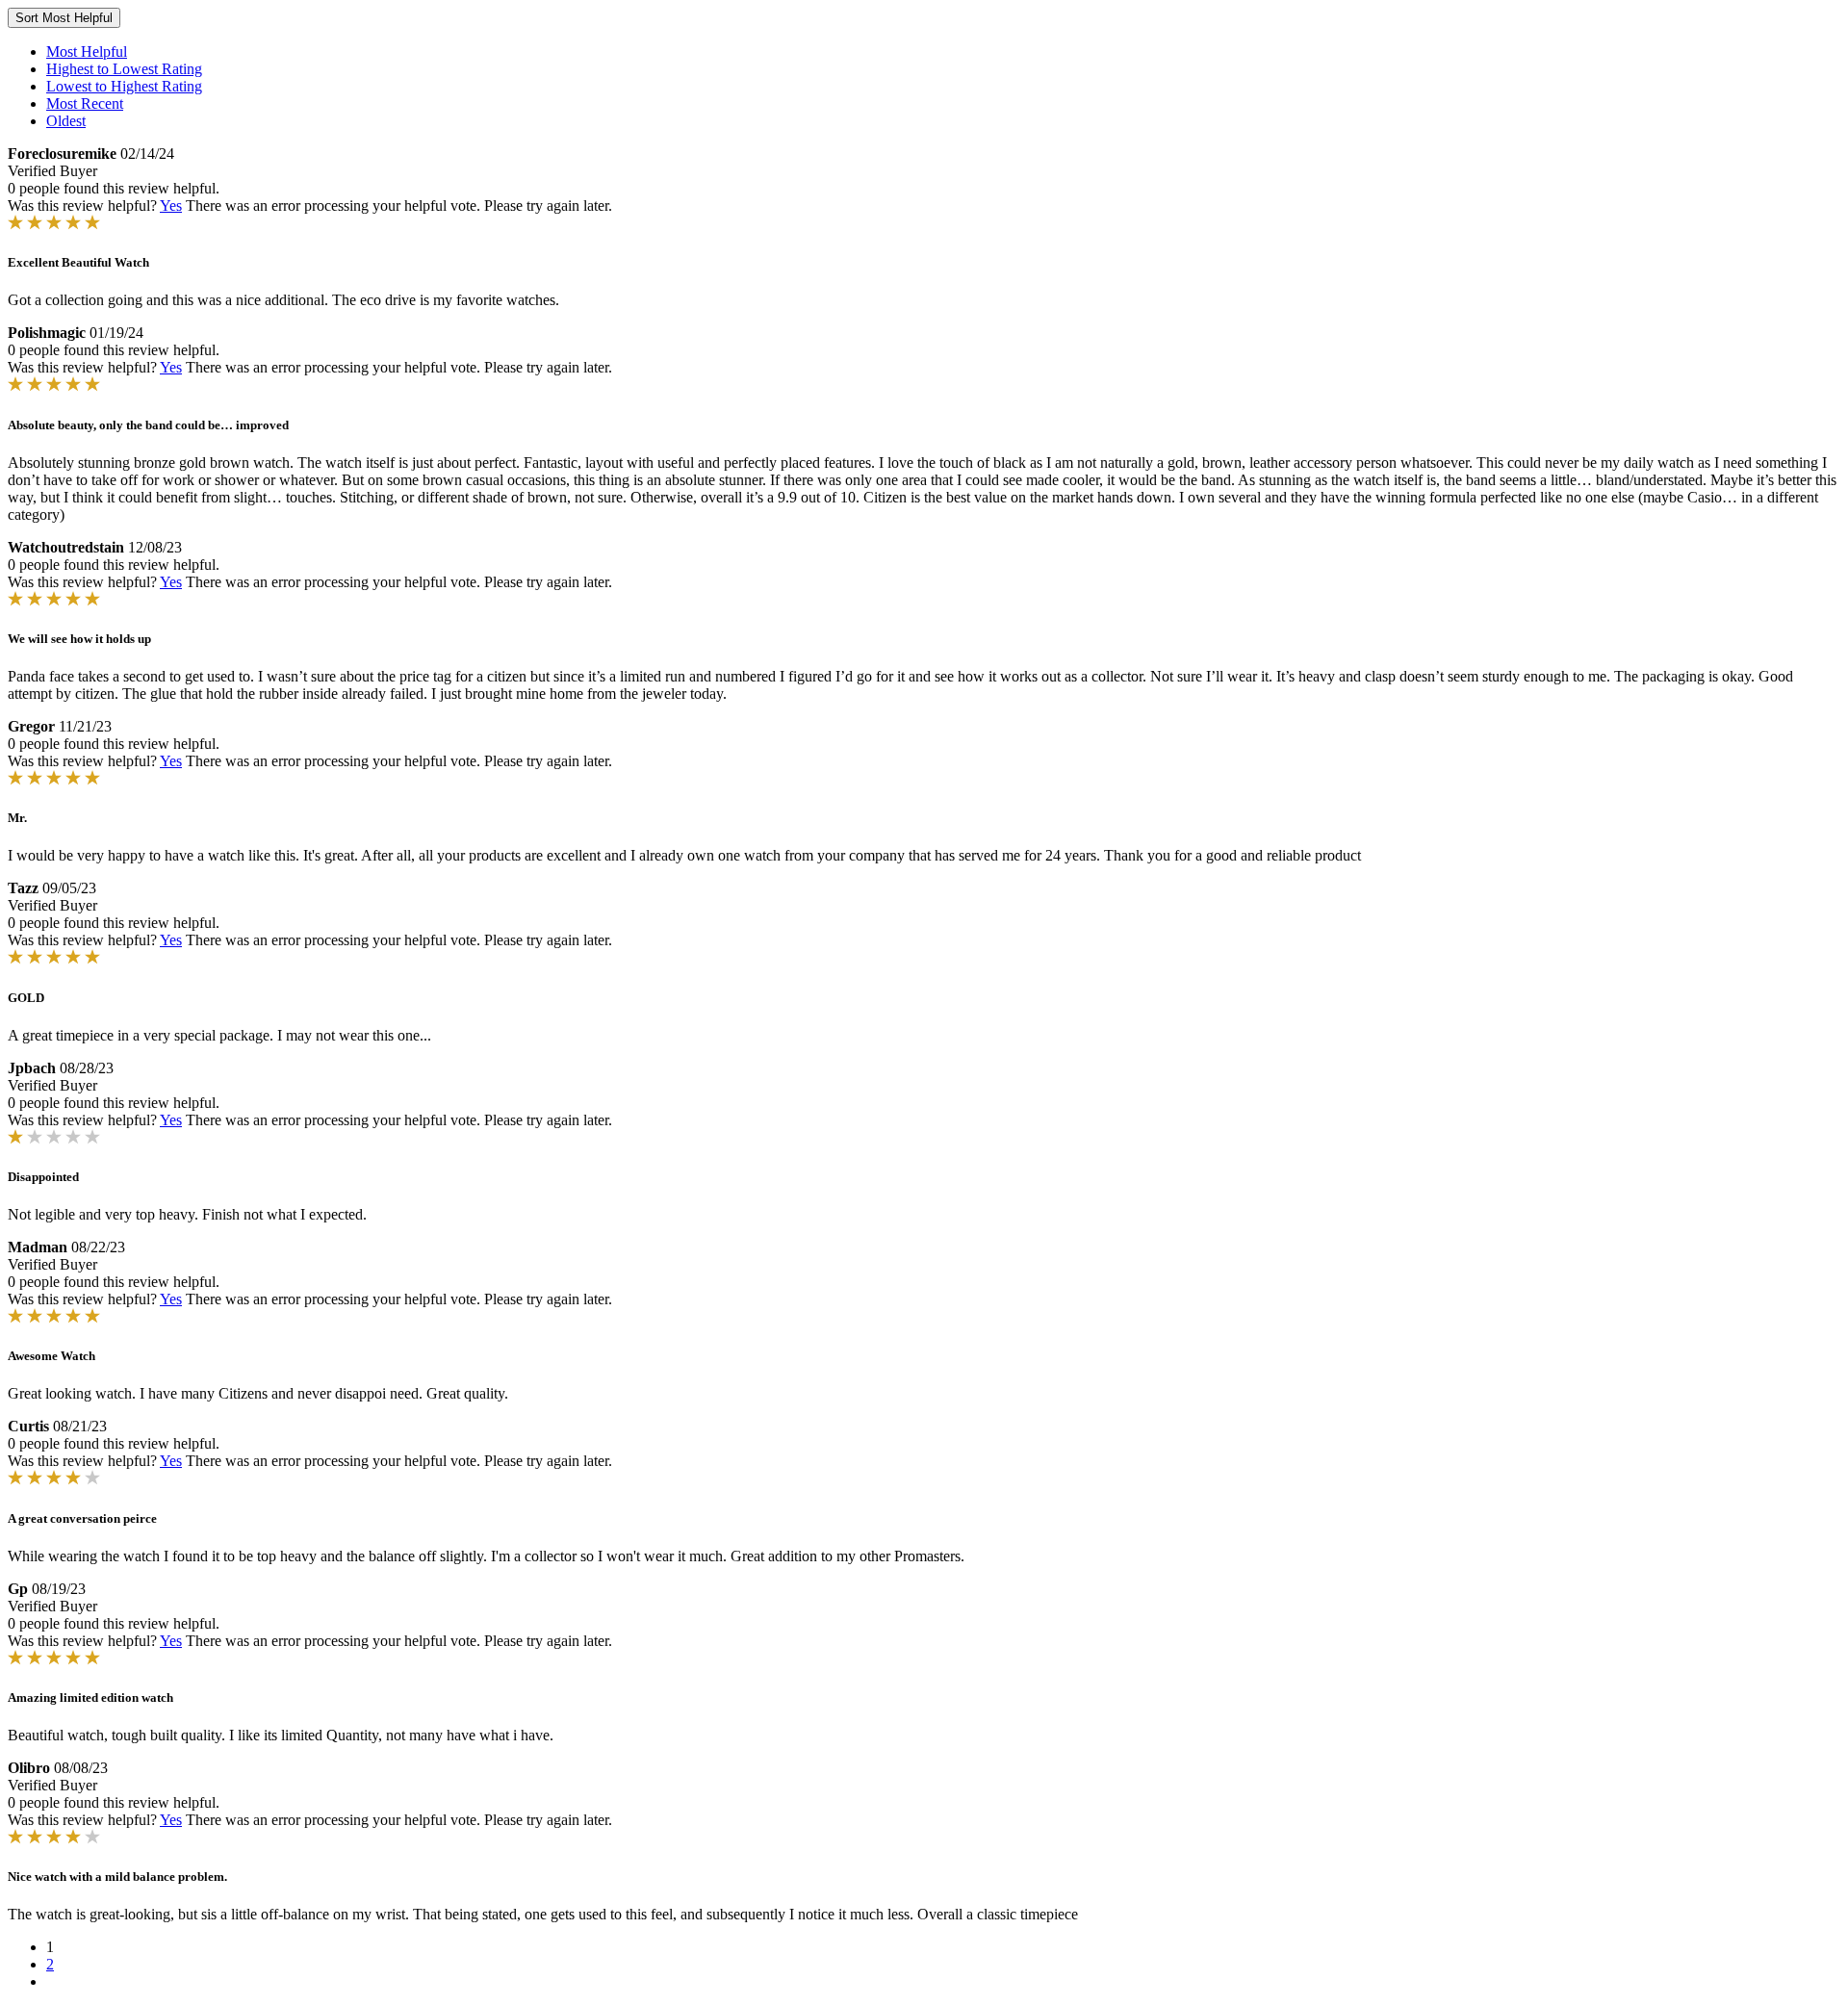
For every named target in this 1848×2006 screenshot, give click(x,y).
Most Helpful (87, 51)
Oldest (66, 121)
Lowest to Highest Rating (124, 86)
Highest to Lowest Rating (124, 69)
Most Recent (85, 103)
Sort (64, 18)
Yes (171, 206)
